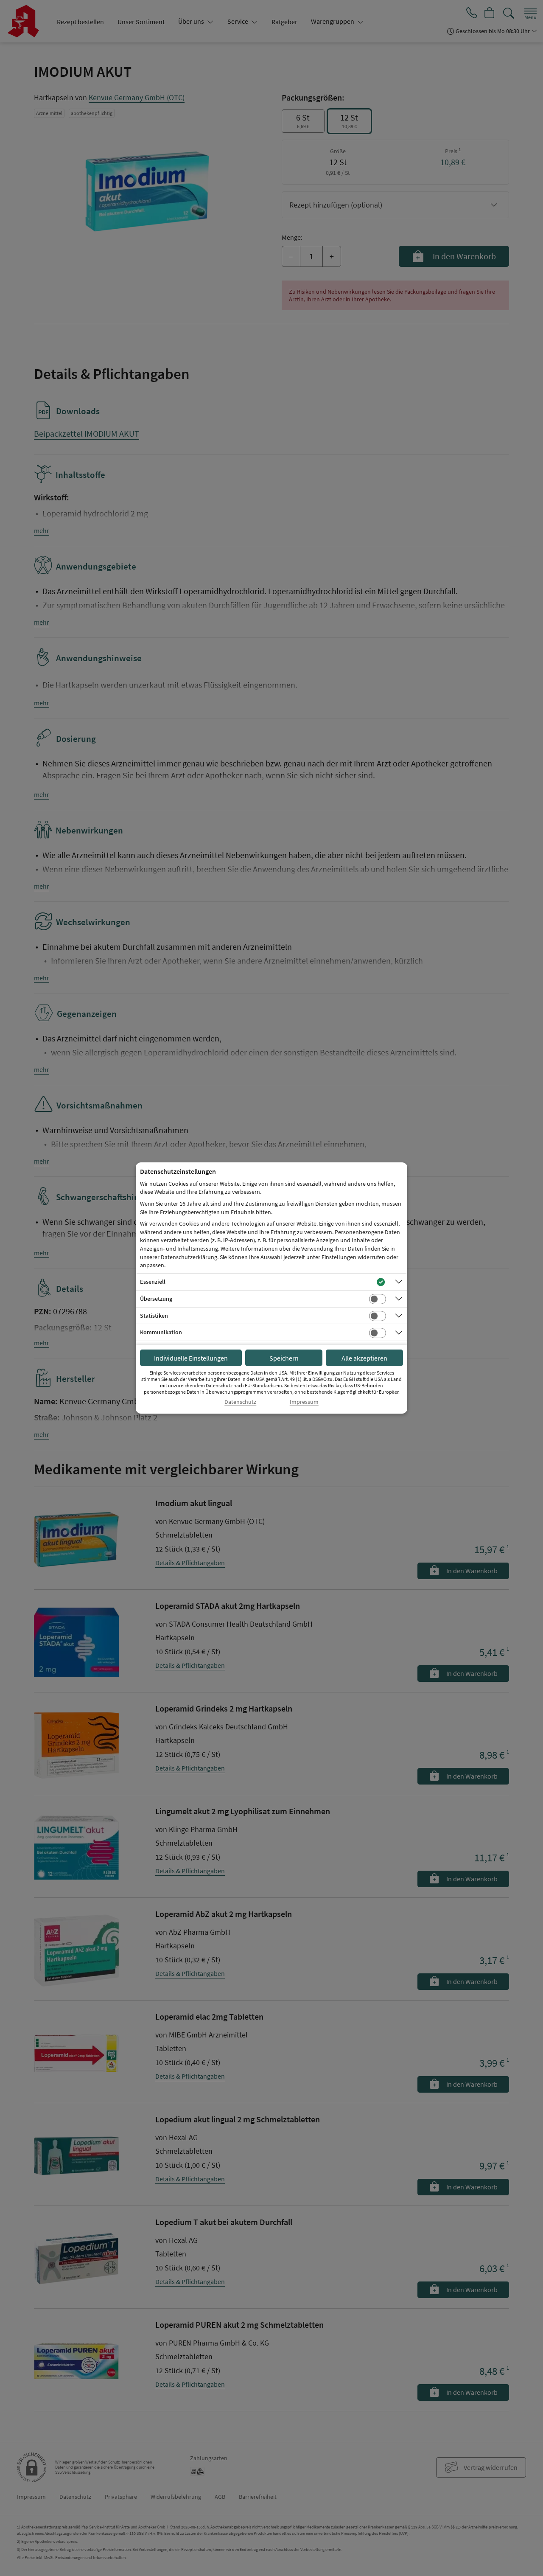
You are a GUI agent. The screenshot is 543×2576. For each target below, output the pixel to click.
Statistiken (154, 1316)
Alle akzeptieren (364, 1358)
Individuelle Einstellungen (191, 1358)
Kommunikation (161, 1332)
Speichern (284, 1358)
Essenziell (153, 1282)
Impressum (304, 1402)
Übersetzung (156, 1299)
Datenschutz (240, 1402)
